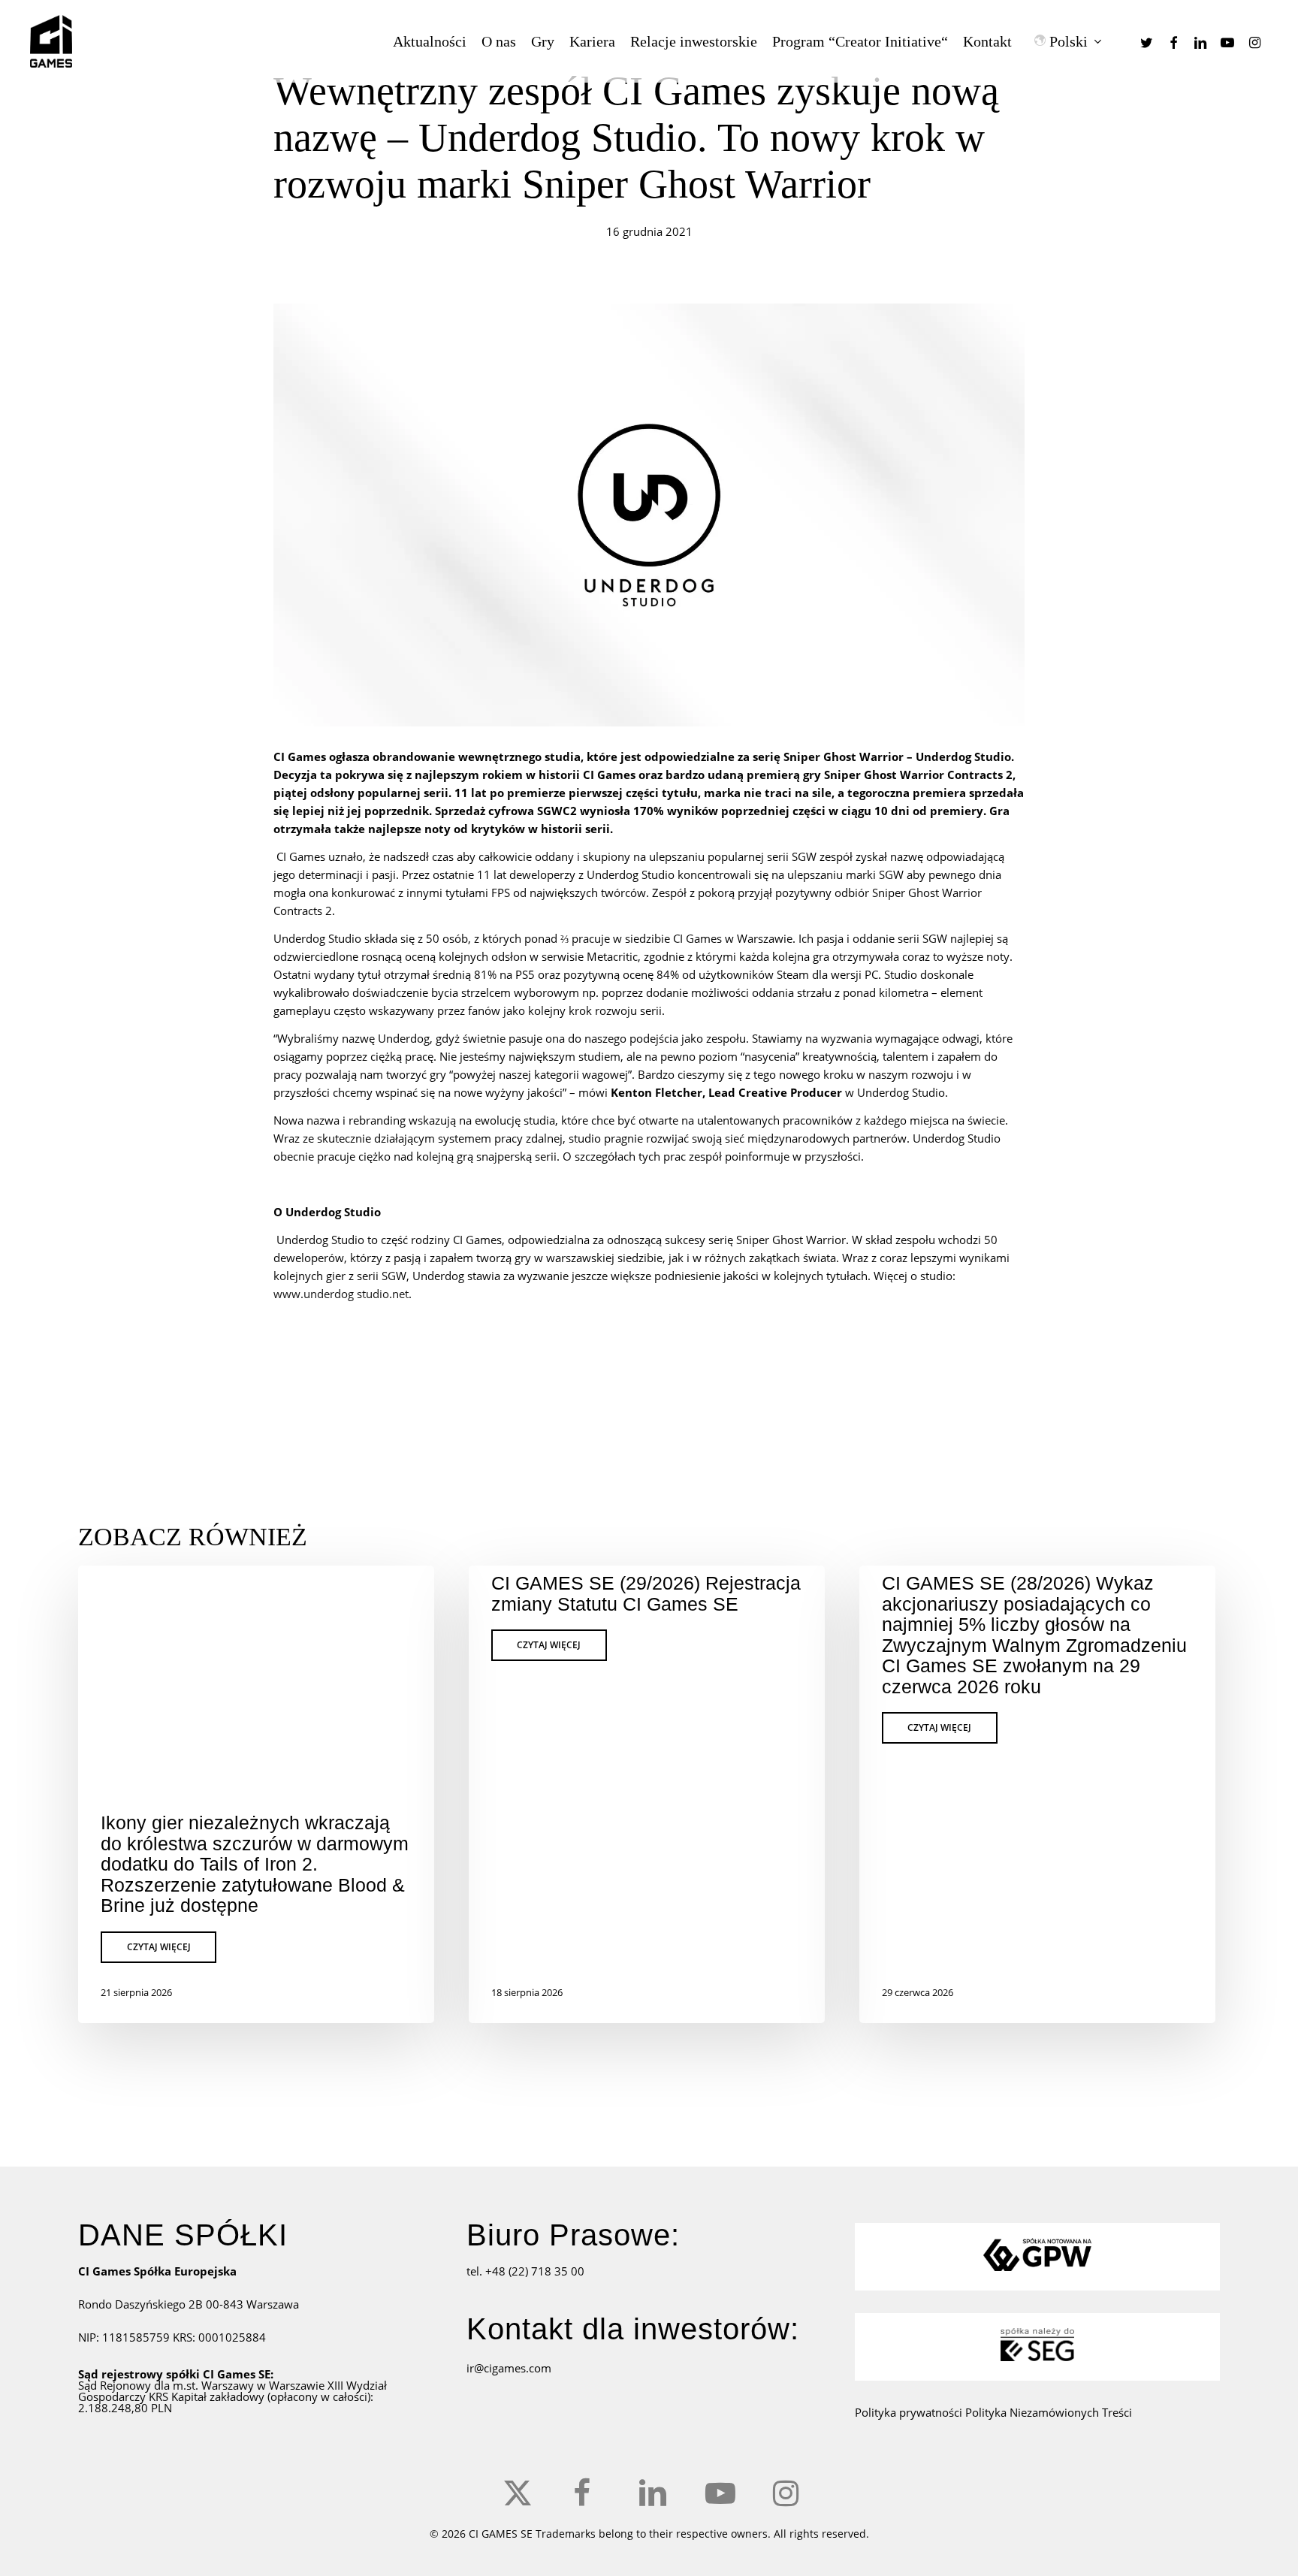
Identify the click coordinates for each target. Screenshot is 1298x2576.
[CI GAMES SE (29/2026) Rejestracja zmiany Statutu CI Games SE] (647, 1794)
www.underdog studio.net (341, 1294)
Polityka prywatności (910, 2412)
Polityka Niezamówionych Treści (1049, 2412)
